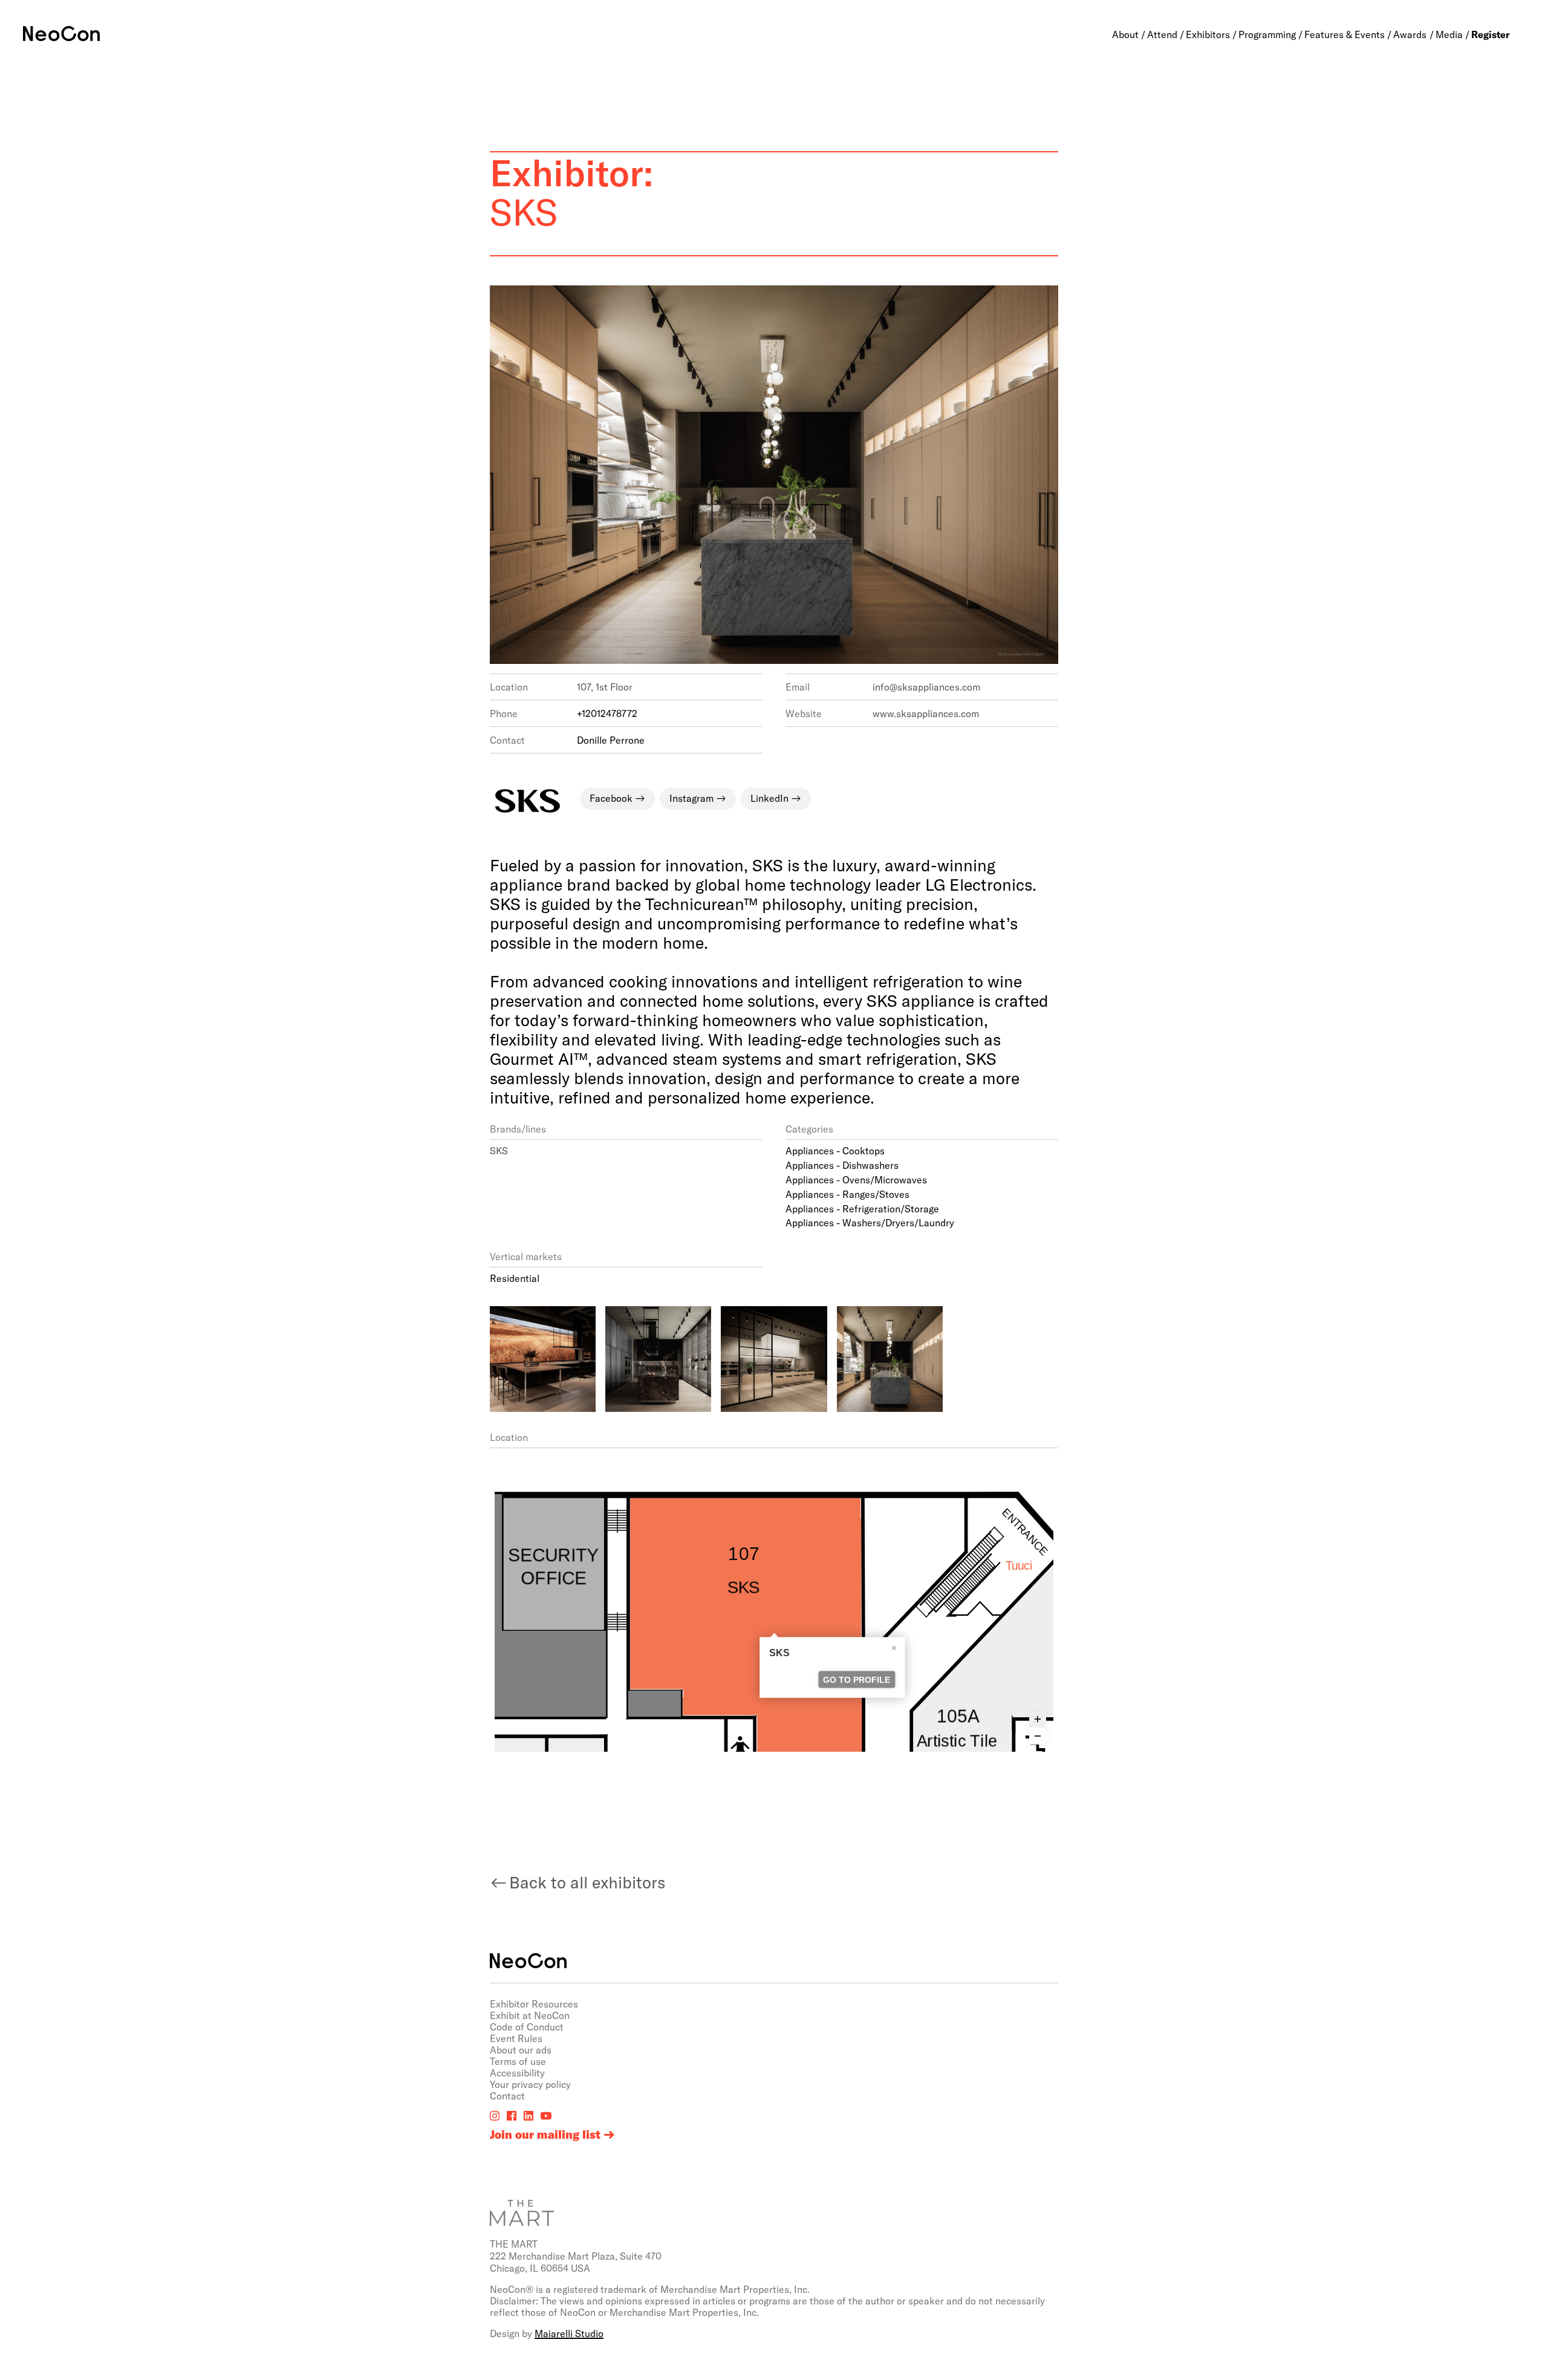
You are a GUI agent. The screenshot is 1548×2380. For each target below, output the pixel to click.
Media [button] (1449, 34)
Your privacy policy (530, 2084)
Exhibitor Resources (534, 2004)
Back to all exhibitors (587, 1882)
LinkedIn (769, 798)
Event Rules (516, 2038)
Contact (507, 2096)
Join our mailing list (545, 2135)
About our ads (521, 2050)
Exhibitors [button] (1208, 34)
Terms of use (518, 2061)
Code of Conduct (527, 2027)
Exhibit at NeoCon (530, 2015)
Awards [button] (1410, 34)
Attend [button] (1162, 34)
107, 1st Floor (605, 687)
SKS (499, 1150)
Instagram (691, 798)
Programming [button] (1267, 34)
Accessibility (517, 2073)
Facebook (611, 798)
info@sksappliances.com (926, 687)
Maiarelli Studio (569, 2333)
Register (1491, 34)
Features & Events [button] (1345, 34)
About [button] (1125, 34)
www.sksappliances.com (926, 713)
